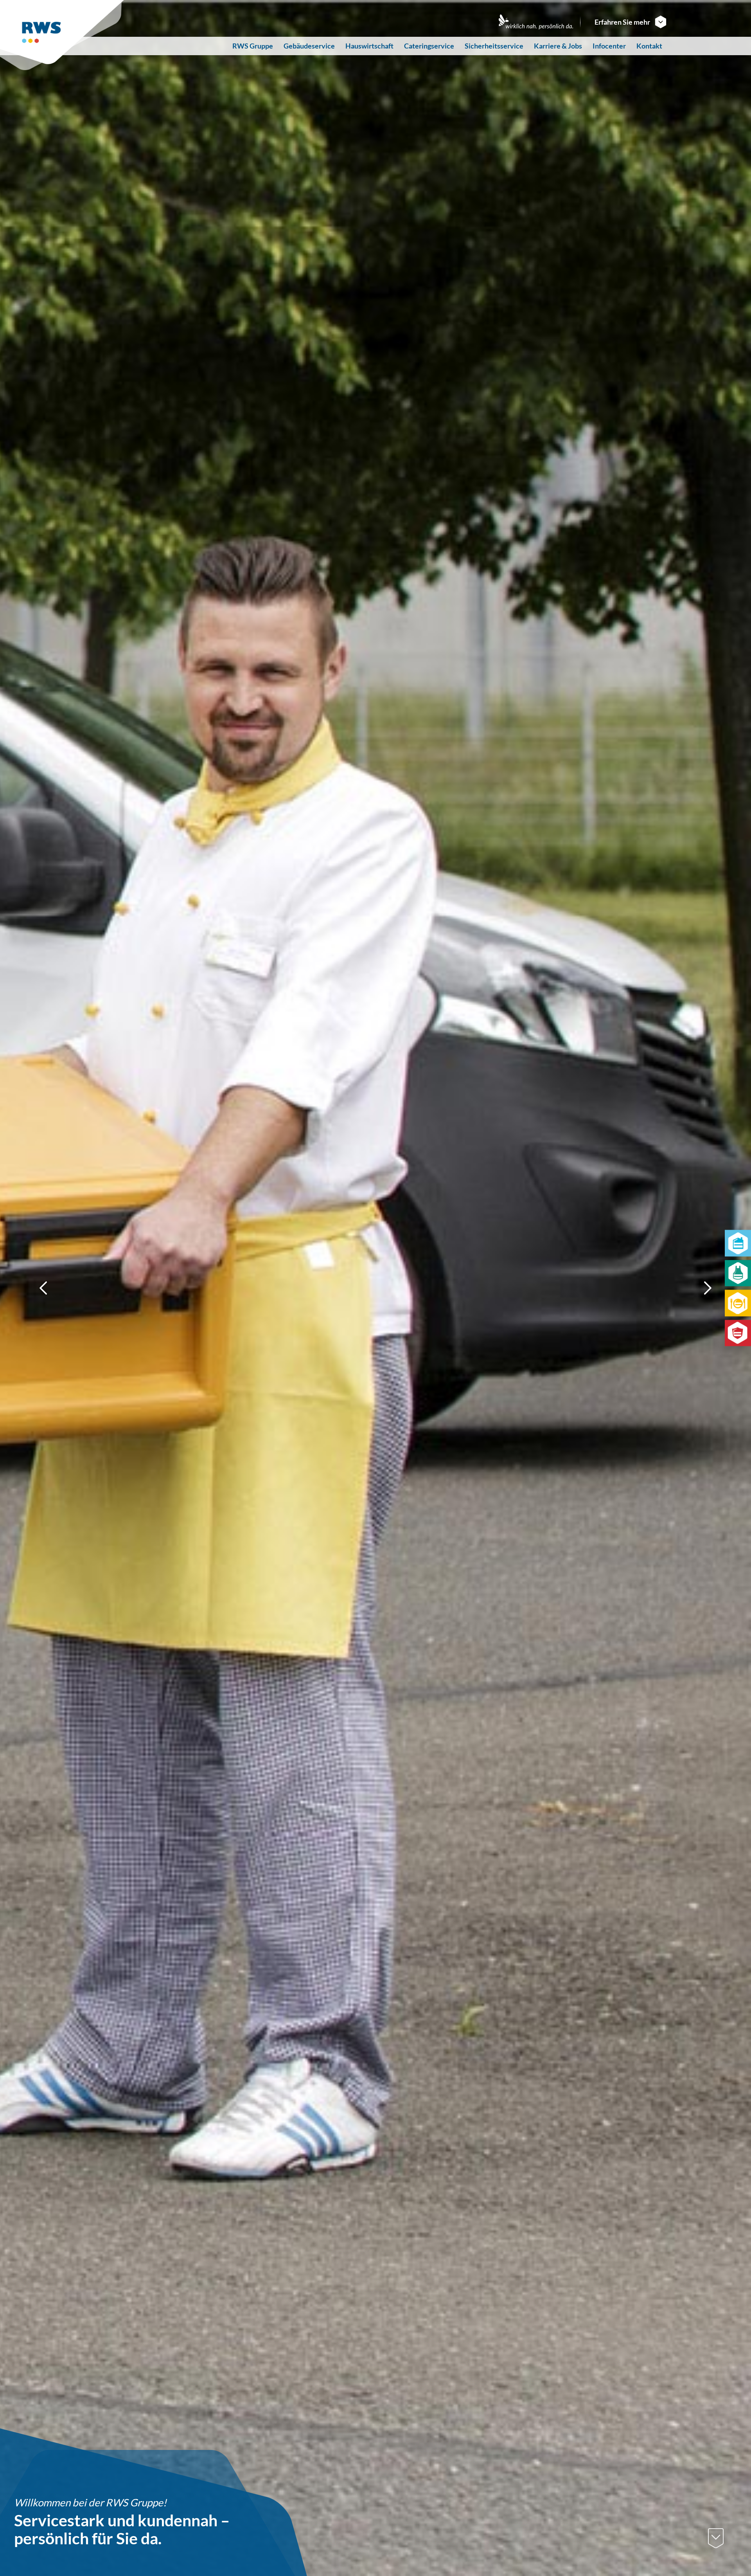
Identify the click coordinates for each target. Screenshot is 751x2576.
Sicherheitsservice (494, 46)
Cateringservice (429, 46)
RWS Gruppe (253, 46)
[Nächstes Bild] (707, 1288)
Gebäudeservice (309, 46)
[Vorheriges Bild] (44, 1288)
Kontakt (649, 46)
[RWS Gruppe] (63, 35)
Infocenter (609, 46)
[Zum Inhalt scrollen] (716, 2538)
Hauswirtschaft (369, 46)
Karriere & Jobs (558, 46)
